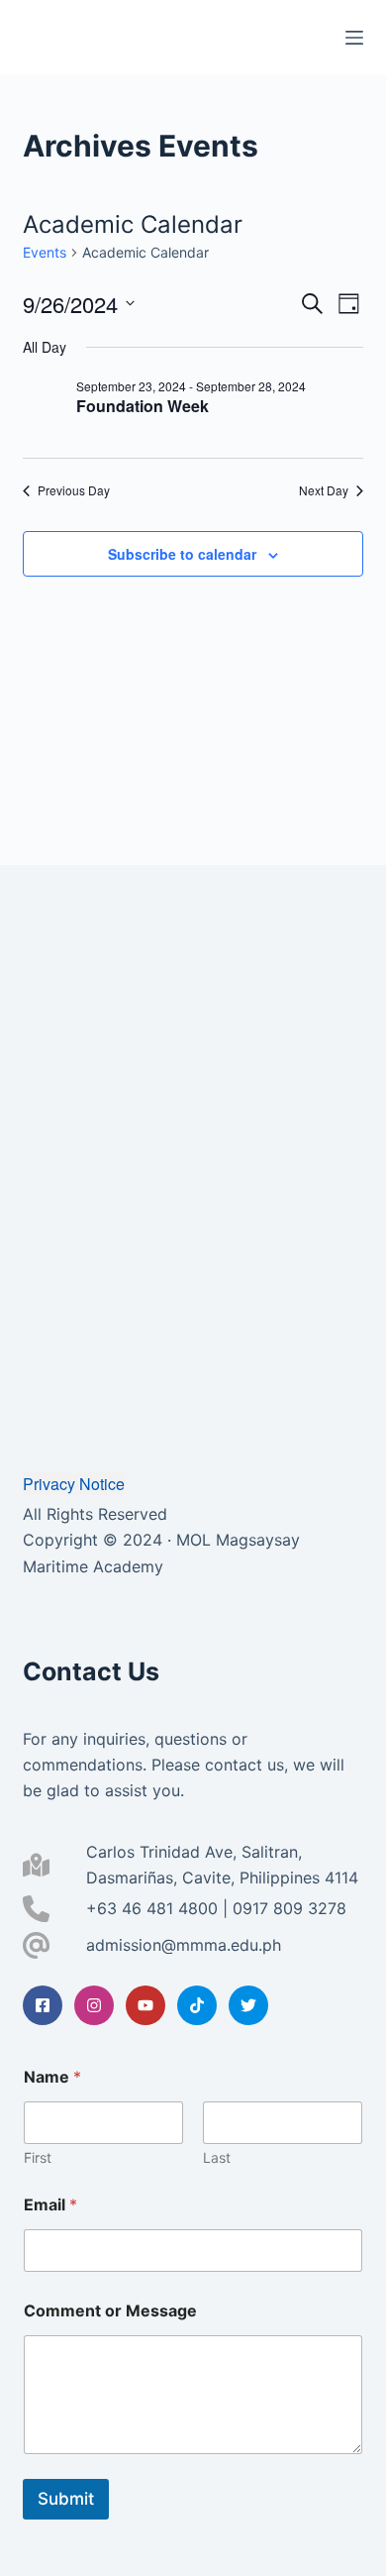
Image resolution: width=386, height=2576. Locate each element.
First (38, 2157)
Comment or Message (110, 2311)
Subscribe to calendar (182, 554)
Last (217, 2157)
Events (45, 252)
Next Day (324, 490)
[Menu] (354, 38)
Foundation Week (143, 406)
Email (50, 2205)
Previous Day (74, 490)
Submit (66, 2499)
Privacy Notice (74, 1484)
